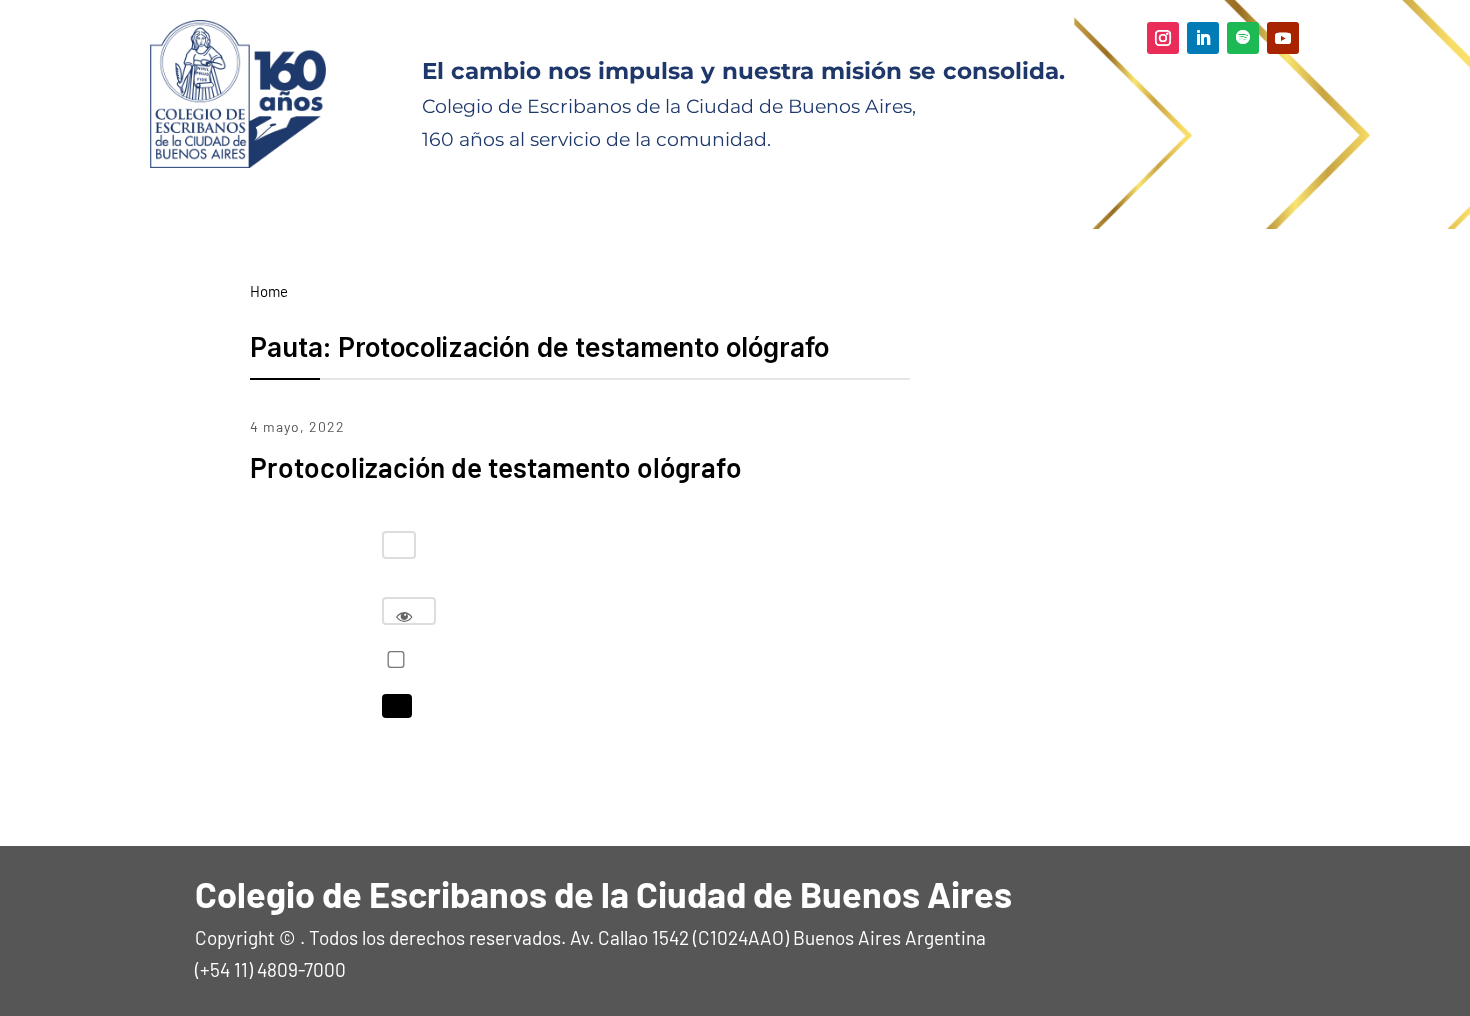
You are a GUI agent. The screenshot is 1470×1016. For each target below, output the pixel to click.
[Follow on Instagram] (1163, 38)
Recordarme (391, 659)
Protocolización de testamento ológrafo (496, 467)
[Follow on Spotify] (1243, 38)
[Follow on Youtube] (1283, 38)
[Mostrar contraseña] (404, 616)
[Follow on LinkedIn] (1203, 38)
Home (269, 291)
